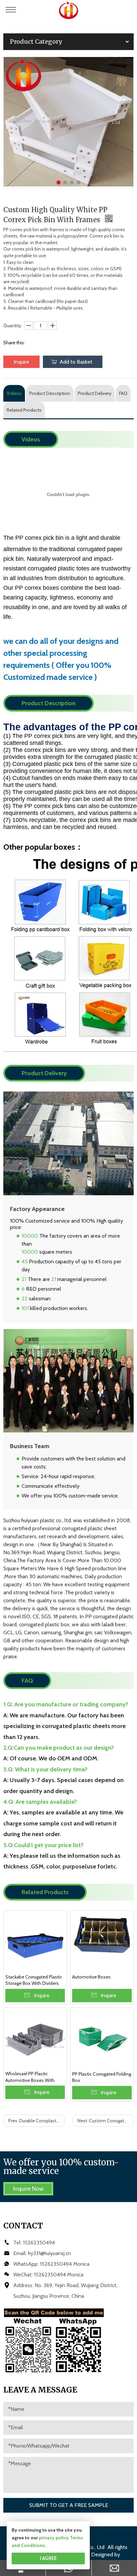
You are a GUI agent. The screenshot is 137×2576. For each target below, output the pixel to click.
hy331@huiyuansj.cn (49, 2253)
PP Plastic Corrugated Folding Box (102, 2077)
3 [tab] (72, 182)
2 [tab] (65, 182)
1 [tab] (59, 182)
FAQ (123, 393)
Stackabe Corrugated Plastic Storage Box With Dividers (34, 1980)
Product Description (50, 393)
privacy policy (54, 2538)
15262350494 (39, 2243)
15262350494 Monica (65, 2264)
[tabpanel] (68, 122)
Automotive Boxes (91, 1977)
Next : (106, 2121)
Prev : (36, 2121)
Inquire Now (28, 2189)
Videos (14, 393)
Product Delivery (95, 393)
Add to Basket (76, 362)
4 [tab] (78, 182)
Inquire (21, 362)
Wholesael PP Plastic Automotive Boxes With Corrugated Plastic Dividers (33, 2077)
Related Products (24, 410)
